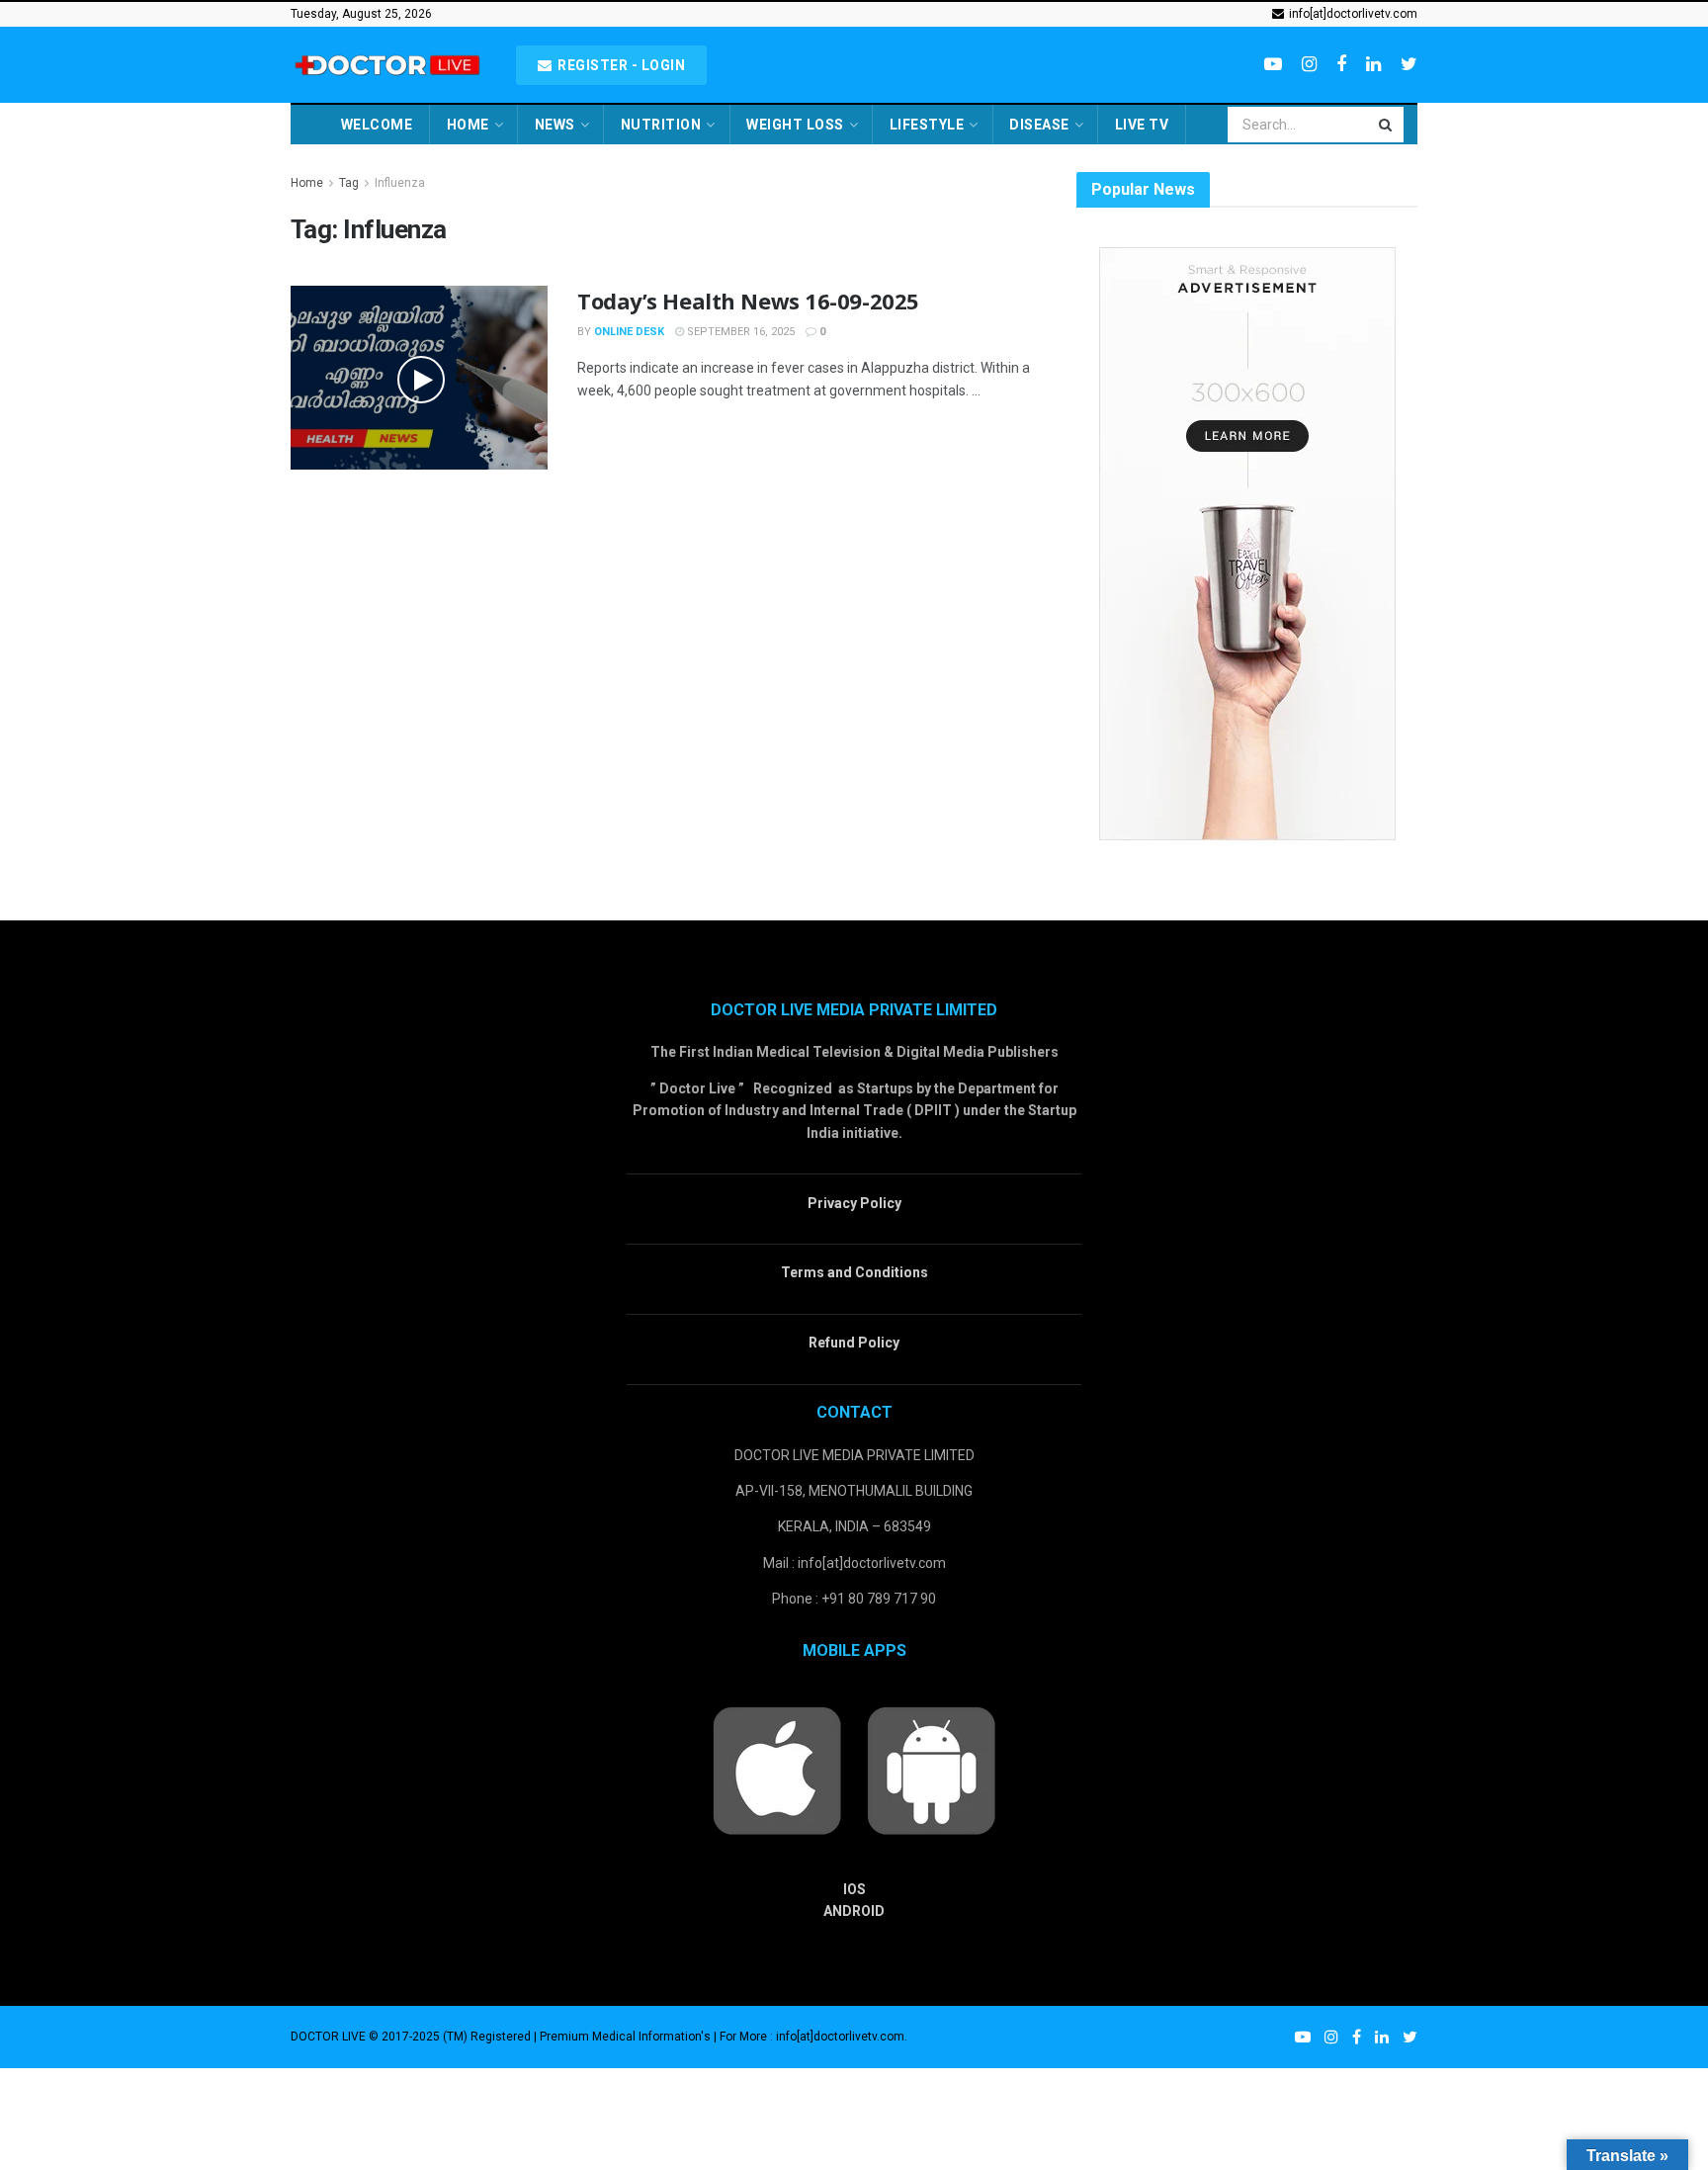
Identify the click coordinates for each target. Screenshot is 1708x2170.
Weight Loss (795, 125)
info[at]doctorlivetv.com (1352, 14)
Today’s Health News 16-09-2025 (748, 301)
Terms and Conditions (854, 1272)
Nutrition (661, 125)
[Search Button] (1387, 125)
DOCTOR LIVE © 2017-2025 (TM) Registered (412, 2037)
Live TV (1142, 125)
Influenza (400, 183)
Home (468, 125)
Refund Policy (854, 1343)
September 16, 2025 (739, 332)
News (555, 125)
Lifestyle (927, 125)
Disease (1039, 125)
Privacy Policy (854, 1203)
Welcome (377, 125)
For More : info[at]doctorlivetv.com (812, 2037)
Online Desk (629, 332)
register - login (620, 65)
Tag (349, 183)
